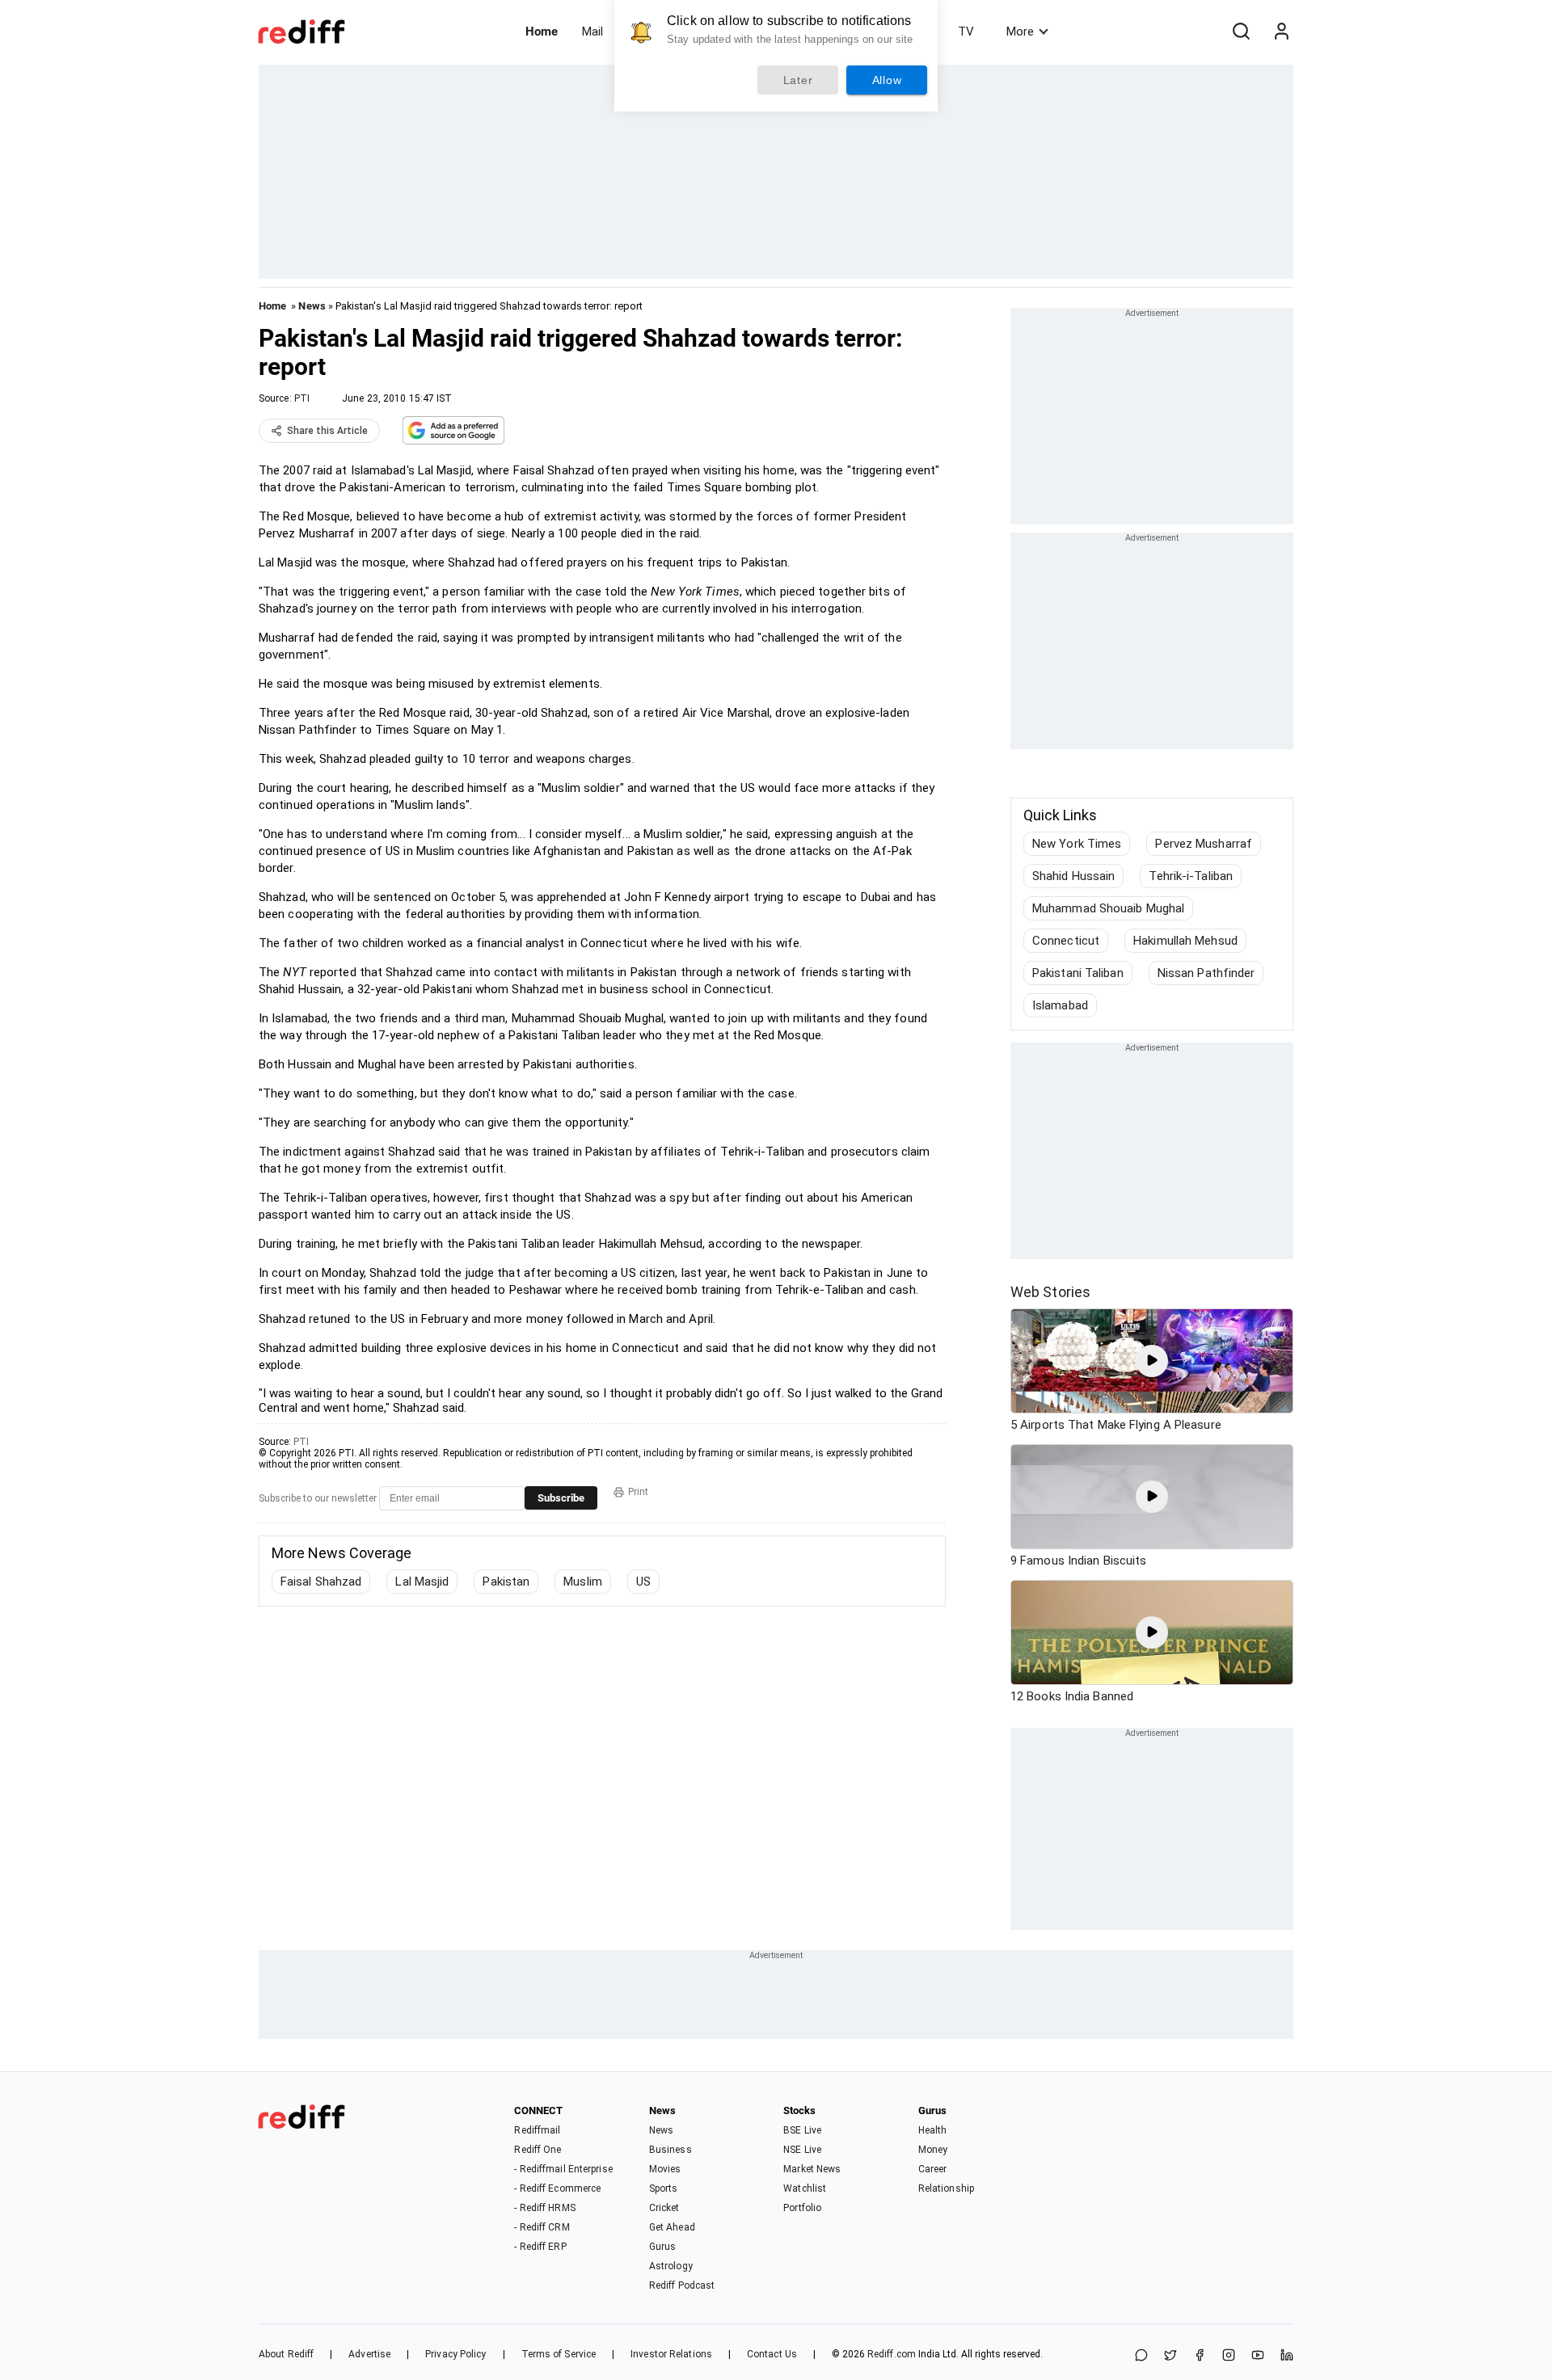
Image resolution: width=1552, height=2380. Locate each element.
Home (542, 32)
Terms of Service (559, 2354)
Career (933, 2169)
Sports (664, 2188)
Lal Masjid (422, 1582)
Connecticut (1066, 941)
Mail (593, 32)
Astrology (671, 2266)
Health (933, 2130)
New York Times (1077, 844)
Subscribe (561, 1498)
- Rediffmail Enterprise (563, 2169)
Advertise (369, 2354)
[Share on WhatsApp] (1141, 2356)
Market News (812, 2169)
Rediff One (538, 2150)
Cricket (664, 2208)
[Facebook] (1200, 2356)
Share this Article (327, 431)
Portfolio (802, 2208)
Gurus (663, 2247)
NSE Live (802, 2150)
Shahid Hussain (1073, 876)
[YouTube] (1258, 2356)
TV (966, 32)
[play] (1152, 1361)
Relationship (946, 2188)
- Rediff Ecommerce (557, 2188)
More (1020, 32)
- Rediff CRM (542, 2227)
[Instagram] (1229, 2356)
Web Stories (1050, 1292)
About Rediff (286, 2354)
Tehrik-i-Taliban (1191, 876)
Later (798, 80)
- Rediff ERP (540, 2247)
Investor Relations (671, 2354)
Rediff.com (892, 2354)
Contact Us (772, 2354)
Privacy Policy (455, 2354)
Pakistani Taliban (1078, 973)
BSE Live (802, 2130)
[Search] (1241, 32)
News (312, 306)
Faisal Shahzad (321, 1582)
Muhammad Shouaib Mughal (1108, 908)
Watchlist (805, 2188)
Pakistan (506, 1582)
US (643, 1582)
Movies (665, 2169)
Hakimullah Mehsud (1185, 941)
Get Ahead (672, 2227)
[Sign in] (1281, 32)
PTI (302, 398)
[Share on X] (1170, 2356)
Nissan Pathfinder (1206, 973)
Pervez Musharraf (1204, 844)
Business (671, 2150)
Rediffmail (537, 2130)
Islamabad (1060, 1005)
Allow (887, 80)
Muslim (583, 1582)
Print (638, 1492)
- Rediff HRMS (544, 2208)
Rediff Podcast (682, 2285)
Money (933, 2150)
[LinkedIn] (1287, 2356)
